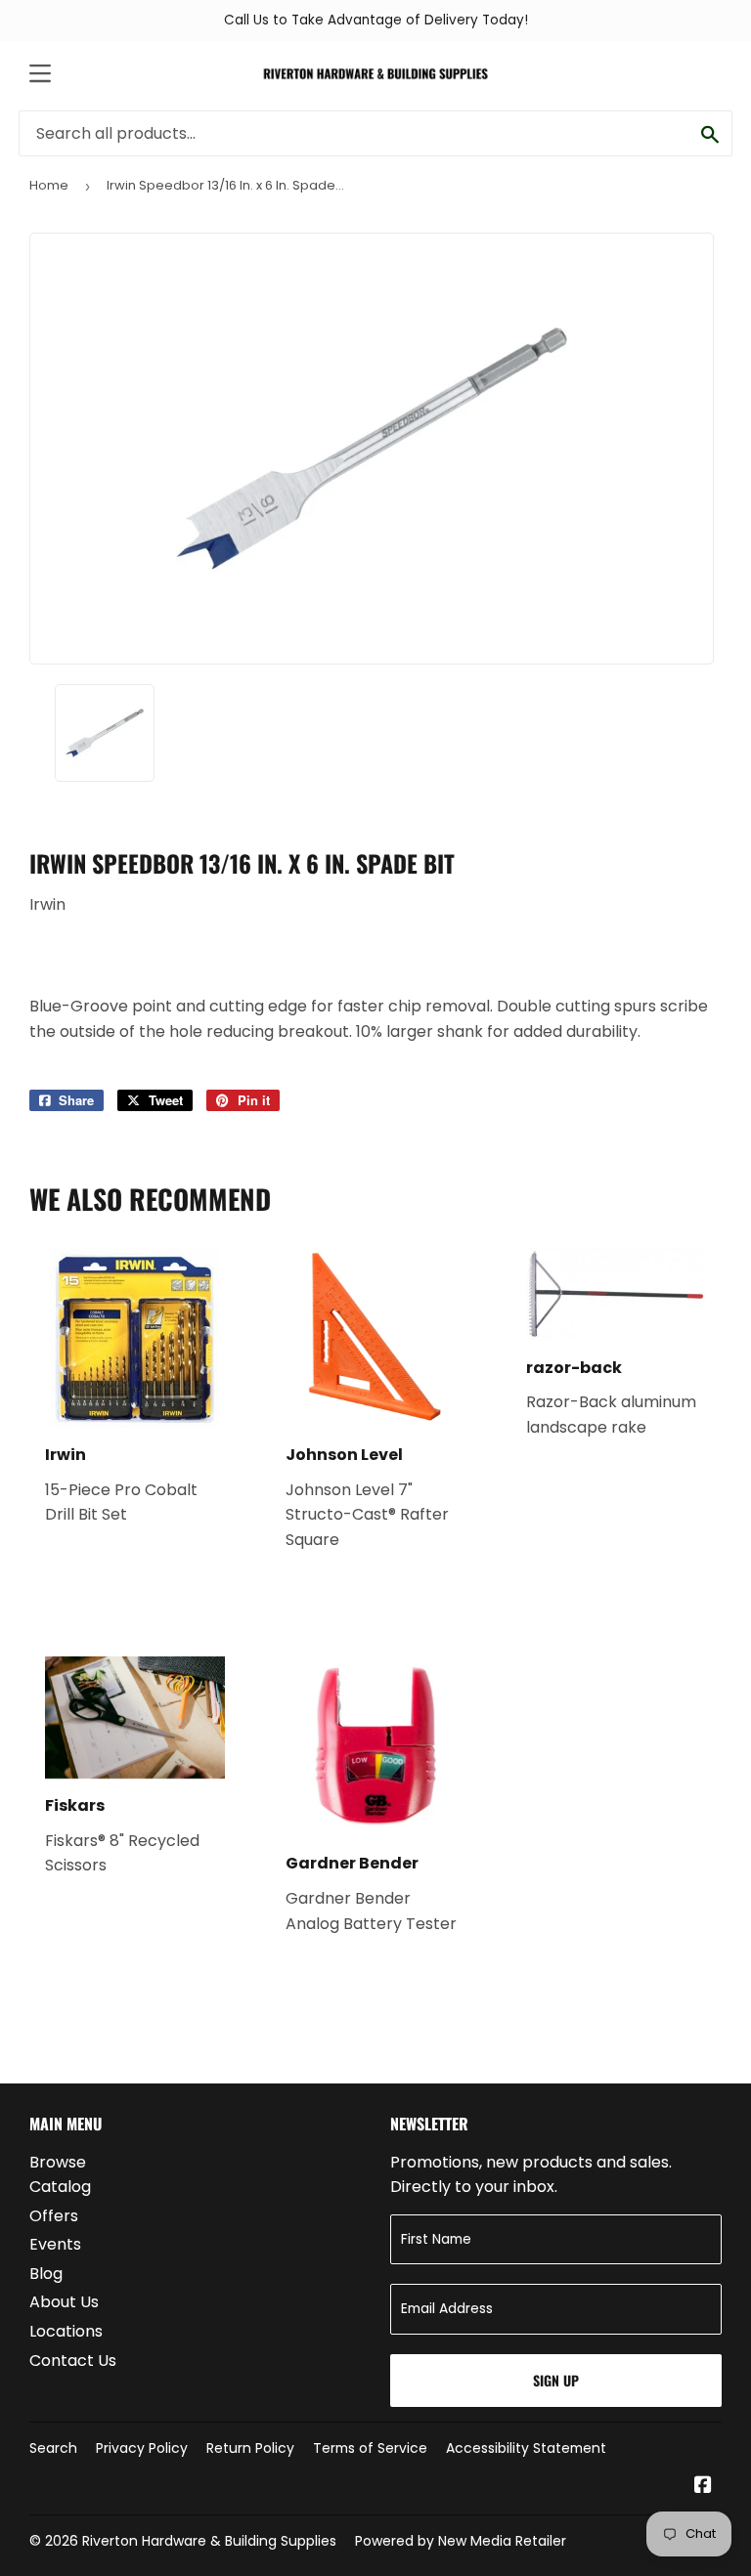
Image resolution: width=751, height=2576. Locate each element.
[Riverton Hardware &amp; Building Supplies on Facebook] (703, 2487)
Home (49, 185)
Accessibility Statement (526, 2448)
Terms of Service (370, 2448)
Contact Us (73, 2361)
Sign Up (556, 2380)
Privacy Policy (142, 2448)
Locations (66, 2331)
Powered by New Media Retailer (461, 2541)
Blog (46, 2274)
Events (55, 2244)
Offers (54, 2216)
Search (53, 2448)
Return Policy (250, 2448)
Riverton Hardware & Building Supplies (209, 2541)
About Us (64, 2302)
